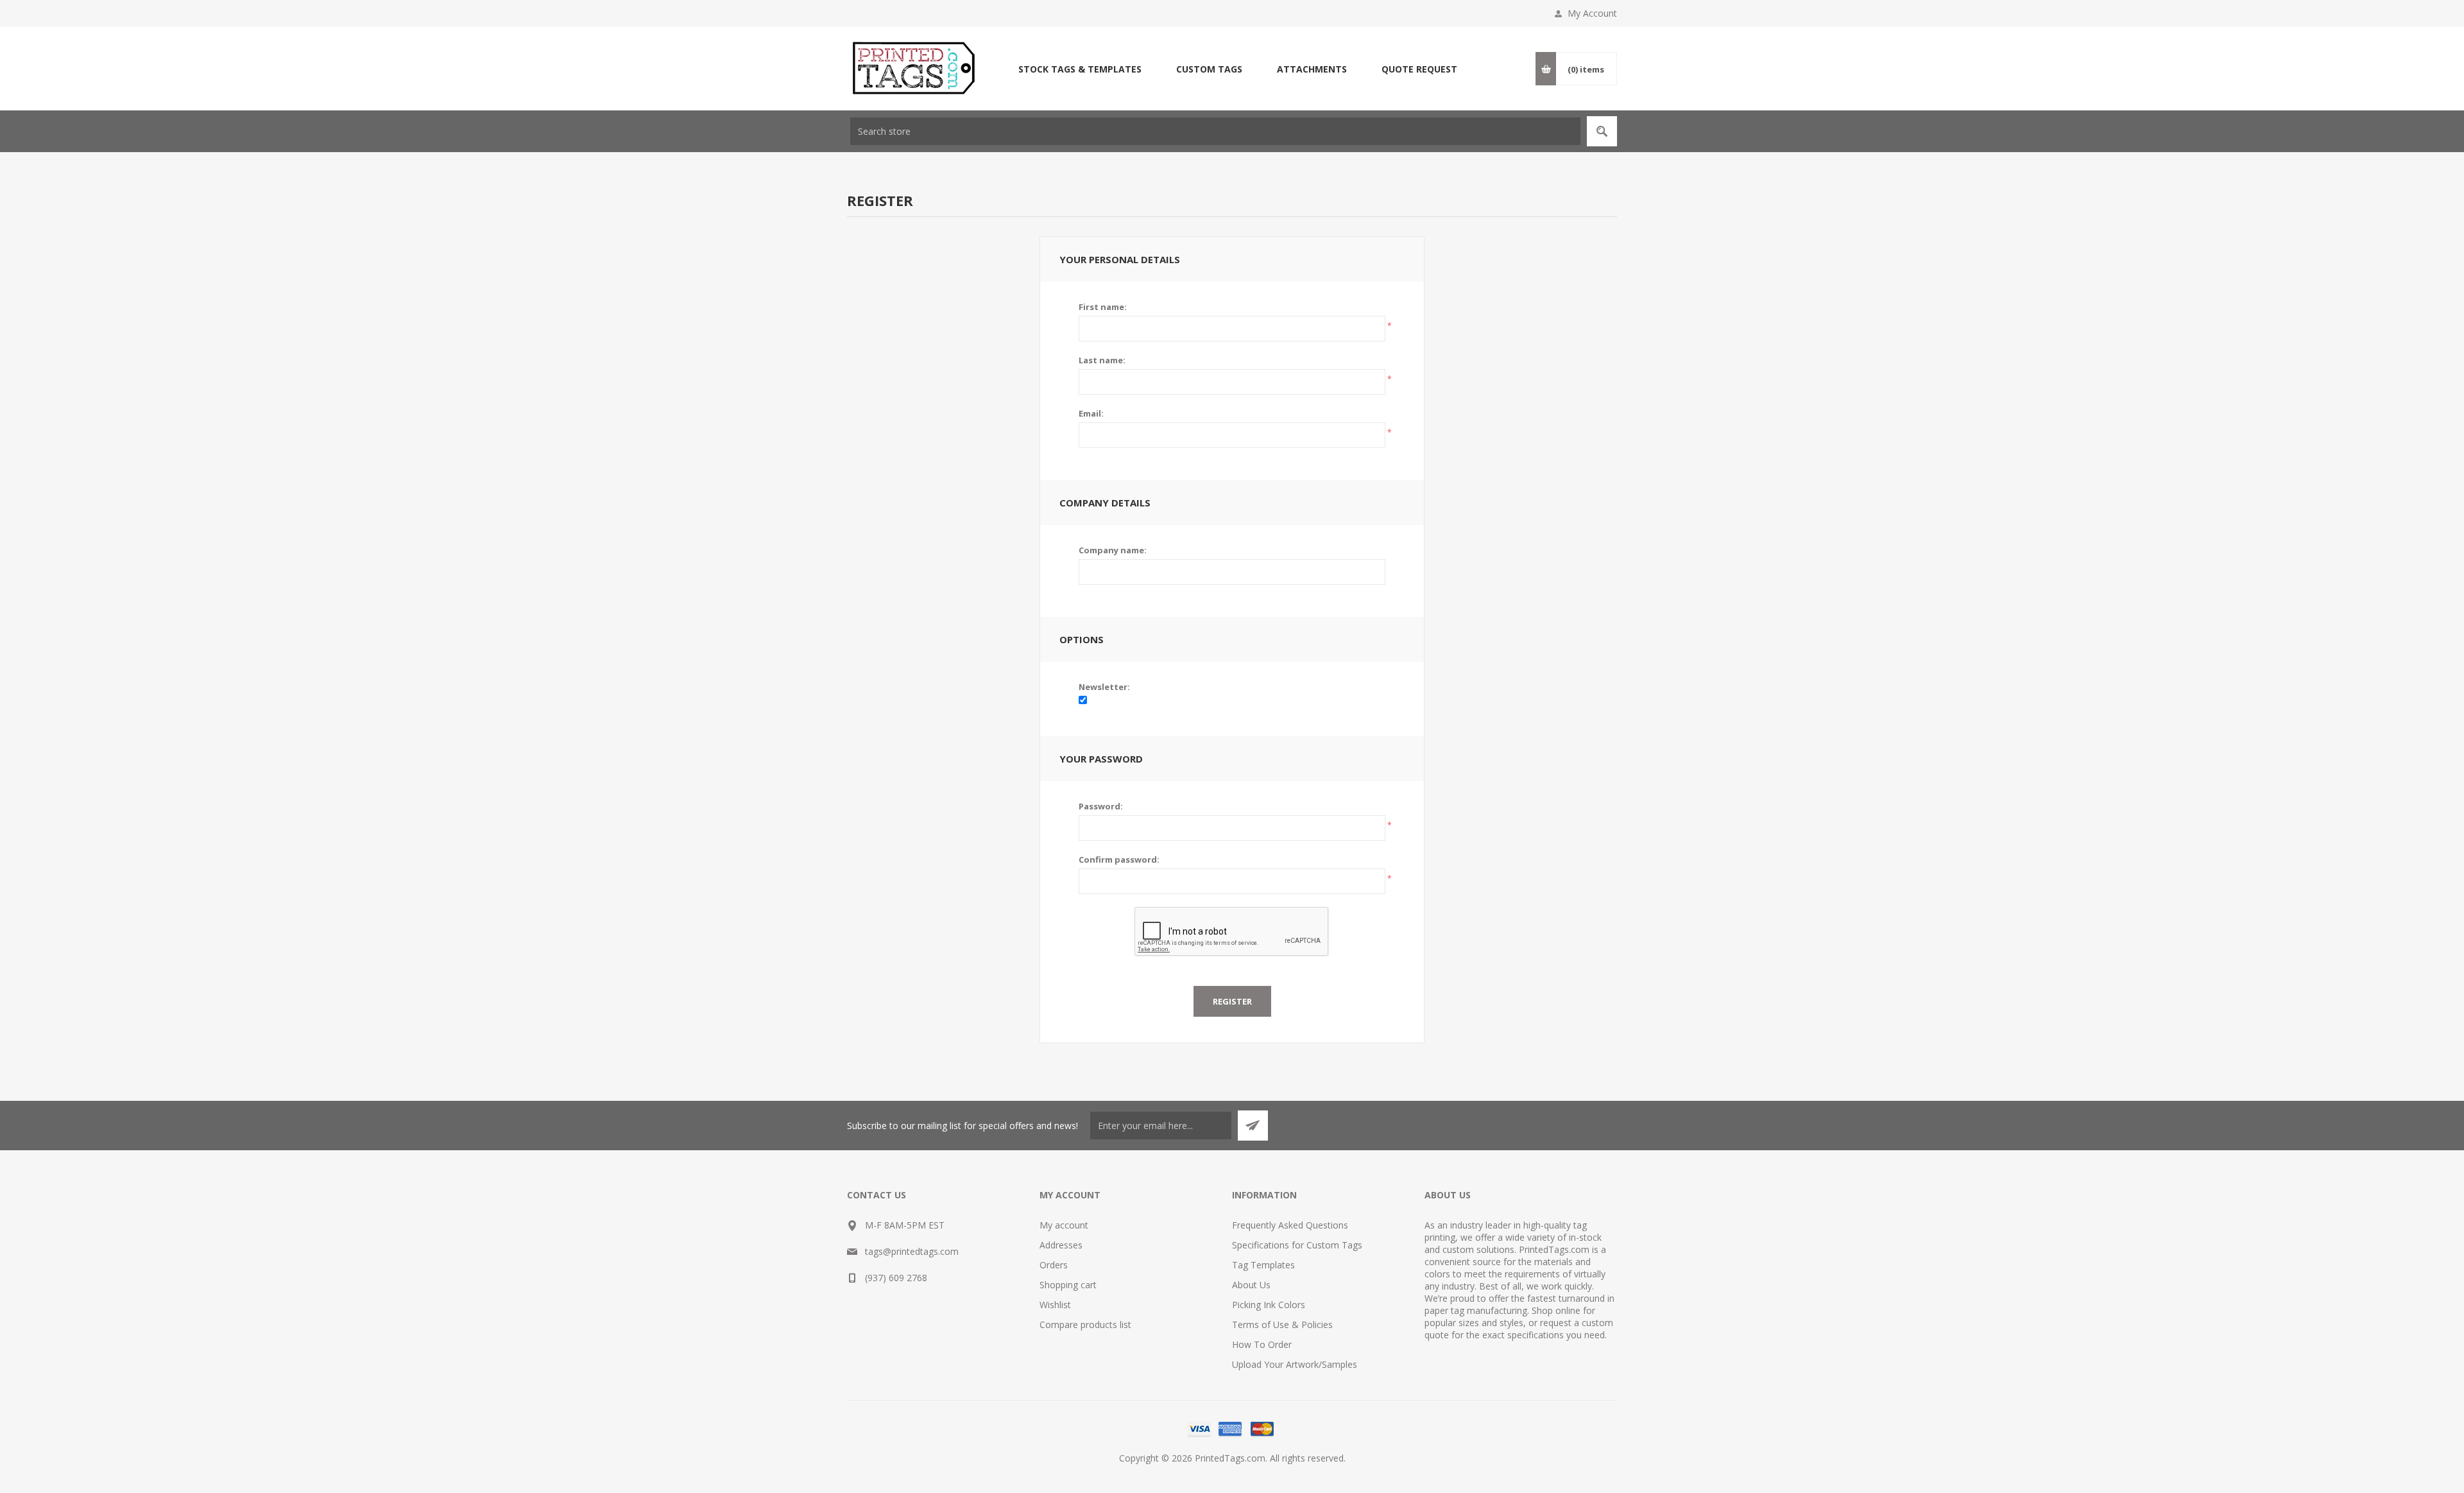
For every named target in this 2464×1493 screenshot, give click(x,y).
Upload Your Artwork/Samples (1295, 1364)
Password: (1101, 806)
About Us (1251, 1285)
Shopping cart (1068, 1285)
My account (1064, 1225)
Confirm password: (1119, 859)
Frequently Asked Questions (1290, 1225)
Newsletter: (1104, 687)
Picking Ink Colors (1269, 1305)
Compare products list (1085, 1325)
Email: (1091, 413)
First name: (1103, 307)
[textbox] (1215, 131)
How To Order (1262, 1344)
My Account (1592, 13)
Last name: (1102, 360)
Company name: (1113, 550)
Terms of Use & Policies (1282, 1325)
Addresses (1061, 1245)
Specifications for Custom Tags (1297, 1245)
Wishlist (1055, 1305)
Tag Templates (1263, 1265)
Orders (1054, 1265)
